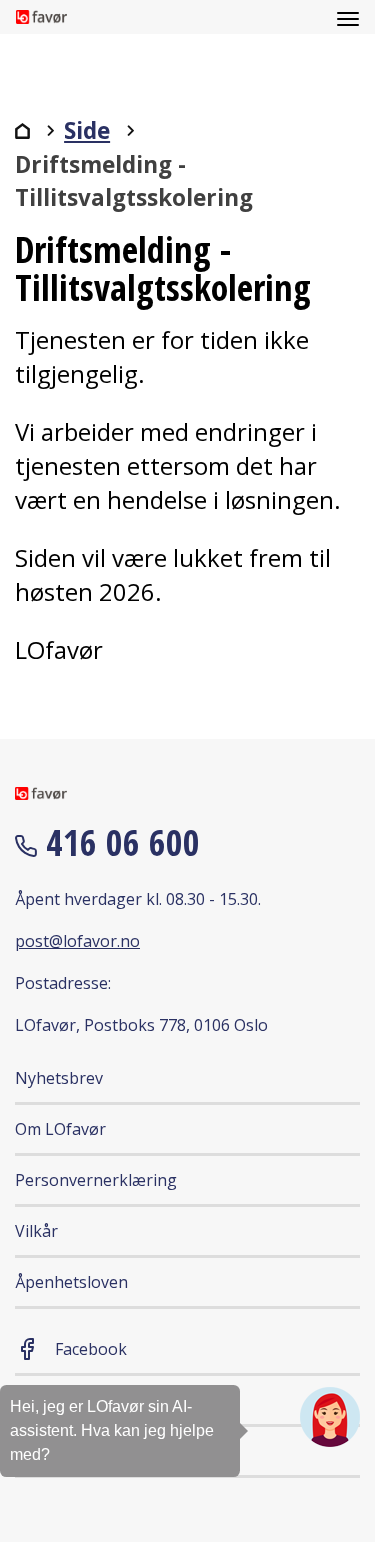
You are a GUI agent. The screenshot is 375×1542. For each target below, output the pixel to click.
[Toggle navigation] (348, 17)
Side (87, 130)
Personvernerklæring (96, 1180)
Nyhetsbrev (59, 1078)
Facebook (91, 1349)
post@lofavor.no (77, 941)
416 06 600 (118, 842)
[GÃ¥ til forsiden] (22, 131)
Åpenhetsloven (71, 1282)
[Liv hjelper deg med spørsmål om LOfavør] (330, 1417)
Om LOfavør (60, 1129)
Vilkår (36, 1231)
